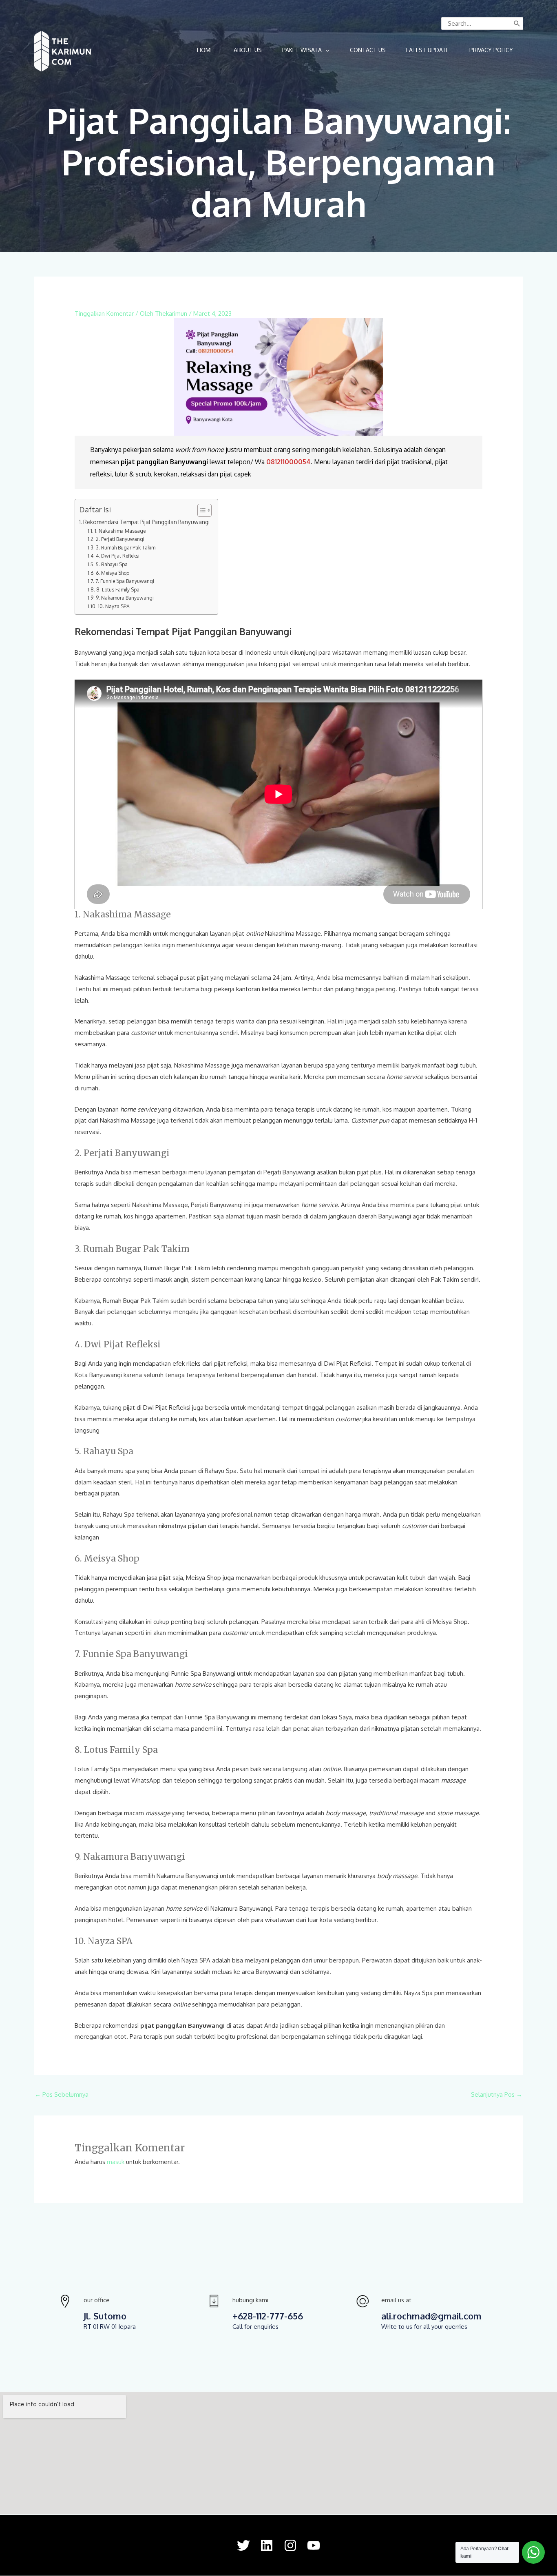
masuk (116, 2162)
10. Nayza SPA (114, 606)
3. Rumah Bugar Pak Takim (125, 547)
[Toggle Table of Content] (200, 510)
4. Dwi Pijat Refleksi (117, 556)
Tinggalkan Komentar (104, 313)
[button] (306, 50)
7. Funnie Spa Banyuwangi (125, 581)
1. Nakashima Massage (120, 531)
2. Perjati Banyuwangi (120, 539)
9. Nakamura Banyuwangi (125, 598)
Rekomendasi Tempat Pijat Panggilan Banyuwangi (146, 522)
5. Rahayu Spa (112, 564)
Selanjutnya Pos (497, 2094)
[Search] (517, 23)
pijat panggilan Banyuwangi (164, 462)
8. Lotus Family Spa (118, 589)
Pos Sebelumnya (62, 2094)
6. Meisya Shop (112, 573)
